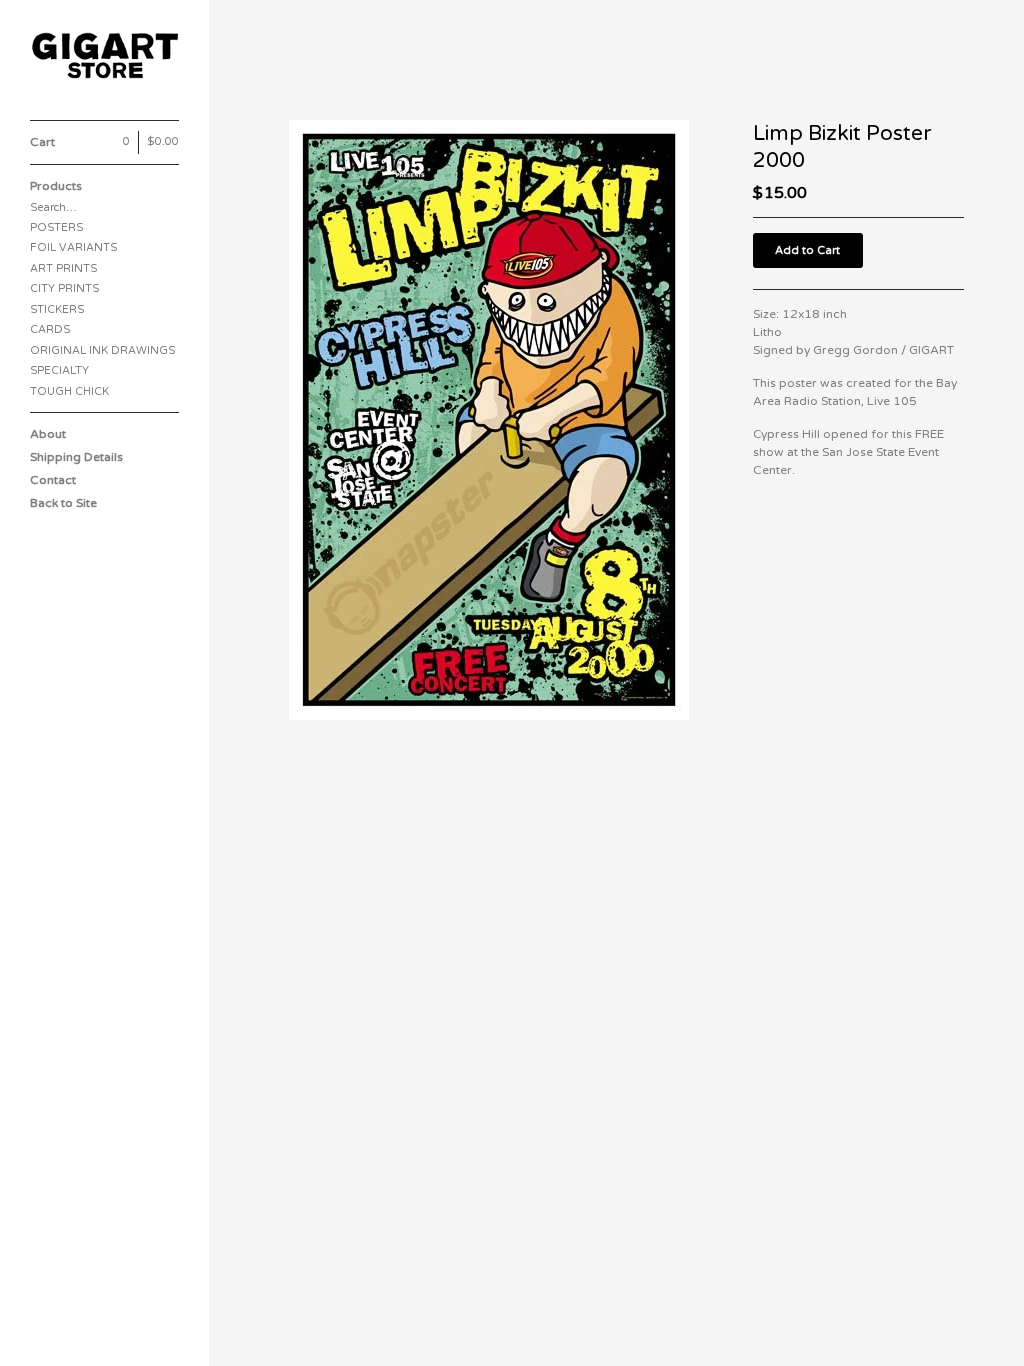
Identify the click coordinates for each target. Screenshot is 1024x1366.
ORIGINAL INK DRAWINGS (102, 350)
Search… (53, 207)
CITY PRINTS (64, 288)
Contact (53, 480)
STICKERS (57, 309)
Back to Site (63, 503)
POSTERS (56, 227)
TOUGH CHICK (69, 391)
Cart (104, 142)
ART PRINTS (63, 268)
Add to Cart (807, 250)
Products (56, 186)
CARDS (50, 329)
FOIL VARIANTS (73, 247)
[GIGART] (105, 55)
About (48, 434)
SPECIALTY (59, 370)
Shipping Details (76, 457)
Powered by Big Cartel (69, 1324)
